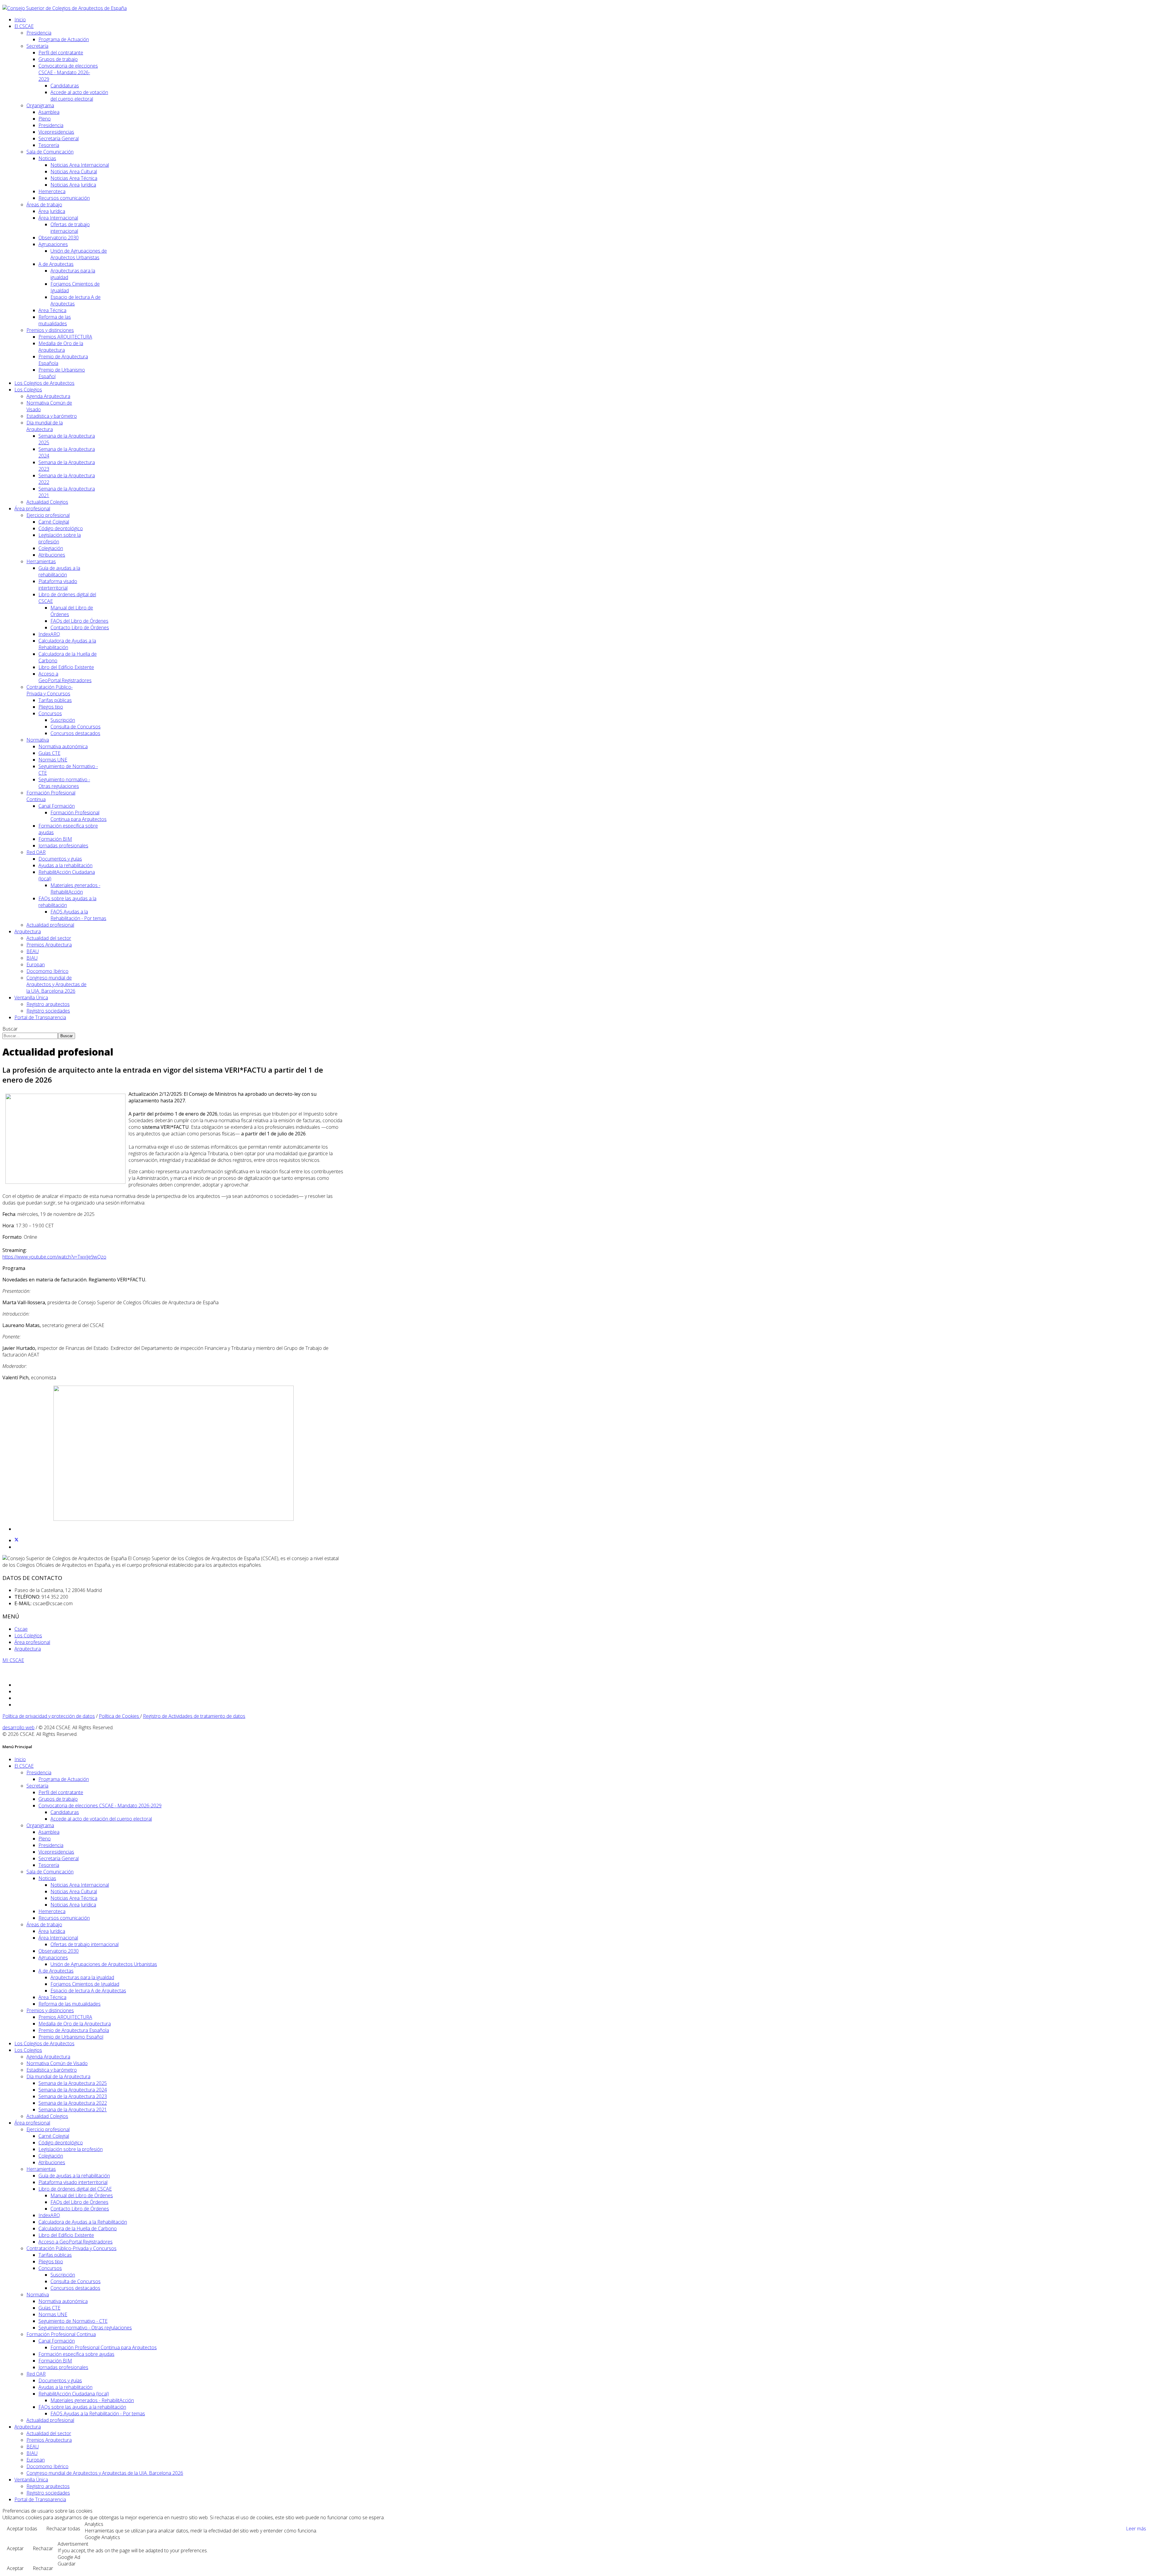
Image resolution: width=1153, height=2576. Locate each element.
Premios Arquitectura (49, 945)
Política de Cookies (120, 1716)
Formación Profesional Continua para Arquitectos (79, 816)
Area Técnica (52, 310)
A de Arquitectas (56, 264)
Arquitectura (28, 931)
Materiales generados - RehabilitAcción (75, 889)
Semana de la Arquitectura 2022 (73, 2103)
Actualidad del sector (49, 938)
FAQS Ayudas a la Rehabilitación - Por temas (78, 915)
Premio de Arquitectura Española (74, 2030)
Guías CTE (49, 753)
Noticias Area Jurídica (73, 185)
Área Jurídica (52, 211)
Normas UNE (53, 760)
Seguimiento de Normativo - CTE (73, 2321)
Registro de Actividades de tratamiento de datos (194, 1716)
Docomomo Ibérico (47, 971)
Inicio (20, 20)
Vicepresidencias (56, 132)
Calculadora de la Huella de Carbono (78, 2228)
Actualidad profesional (50, 925)
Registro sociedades (48, 1011)
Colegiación (51, 548)
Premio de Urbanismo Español (71, 2037)
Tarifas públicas (55, 700)
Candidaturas (65, 86)
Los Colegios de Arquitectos (44, 383)
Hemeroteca (52, 191)
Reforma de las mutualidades (55, 320)
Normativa (38, 740)
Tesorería (49, 145)
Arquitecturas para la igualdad (82, 1977)
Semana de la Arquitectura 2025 (73, 2083)
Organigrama (40, 105)
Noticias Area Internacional (80, 165)
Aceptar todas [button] (22, 2529)
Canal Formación (57, 806)
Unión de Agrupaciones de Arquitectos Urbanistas (79, 254)
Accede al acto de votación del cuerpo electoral (79, 96)
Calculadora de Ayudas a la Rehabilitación (67, 644)
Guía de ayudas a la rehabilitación (59, 571)
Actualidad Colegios (47, 502)
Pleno (45, 119)
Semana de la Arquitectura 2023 (73, 2096)
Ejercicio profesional (48, 515)
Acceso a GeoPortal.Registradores (65, 677)
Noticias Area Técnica (74, 178)
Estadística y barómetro (52, 416)
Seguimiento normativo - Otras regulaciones (64, 783)
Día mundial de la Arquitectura (45, 426)
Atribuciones (52, 555)
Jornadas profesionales (63, 846)
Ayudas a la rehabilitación (65, 865)
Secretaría (37, 46)
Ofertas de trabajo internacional (70, 228)
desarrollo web (18, 1727)
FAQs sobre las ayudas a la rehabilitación (82, 2407)
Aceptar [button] (15, 2548)
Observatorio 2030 (59, 238)
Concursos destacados (75, 733)
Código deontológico (61, 528)
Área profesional (32, 509)
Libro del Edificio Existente (66, 667)
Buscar (10, 1029)
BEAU (33, 951)
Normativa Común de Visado (57, 2063)
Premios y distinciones (50, 330)
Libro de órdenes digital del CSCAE (75, 2189)
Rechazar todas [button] (63, 2529)
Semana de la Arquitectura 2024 (73, 2090)
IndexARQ (49, 634)
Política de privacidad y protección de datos (49, 1716)
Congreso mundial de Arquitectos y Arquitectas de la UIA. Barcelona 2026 (56, 984)
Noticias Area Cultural (74, 172)
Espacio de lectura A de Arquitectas (88, 1991)
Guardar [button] (67, 2564)
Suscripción (63, 720)
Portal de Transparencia (40, 1017)
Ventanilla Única (31, 998)
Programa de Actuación (64, 39)
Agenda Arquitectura (48, 396)
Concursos (50, 713)
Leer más (1136, 2529)
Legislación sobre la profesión (71, 2149)
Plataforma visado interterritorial (58, 585)
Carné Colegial (54, 522)
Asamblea (49, 112)
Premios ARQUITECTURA (65, 337)
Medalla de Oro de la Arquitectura (61, 347)
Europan (36, 964)
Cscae (21, 1629)
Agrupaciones (53, 244)
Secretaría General (59, 138)
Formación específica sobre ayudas (76, 2354)
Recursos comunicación (64, 198)
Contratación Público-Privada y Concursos (50, 690)
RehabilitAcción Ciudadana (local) (74, 2394)
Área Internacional (58, 218)
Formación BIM (55, 839)
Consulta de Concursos (76, 727)
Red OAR (36, 852)
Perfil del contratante (61, 53)
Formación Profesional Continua (61, 2334)
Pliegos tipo (51, 707)
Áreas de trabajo (44, 205)
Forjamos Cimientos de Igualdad (85, 1984)
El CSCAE (24, 26)
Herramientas (41, 561)
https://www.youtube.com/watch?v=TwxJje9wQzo (54, 1257)
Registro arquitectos (48, 1004)
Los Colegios (28, 390)
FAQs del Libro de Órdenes (79, 621)
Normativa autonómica (63, 746)
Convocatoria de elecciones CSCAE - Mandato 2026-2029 (68, 72)
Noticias (47, 158)
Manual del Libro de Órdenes (82, 2195)
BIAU (32, 958)
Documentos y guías (60, 859)
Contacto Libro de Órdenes (80, 627)
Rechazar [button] (43, 2548)
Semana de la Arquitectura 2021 (73, 2110)
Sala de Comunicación (50, 152)
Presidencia (39, 33)
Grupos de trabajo (58, 59)
